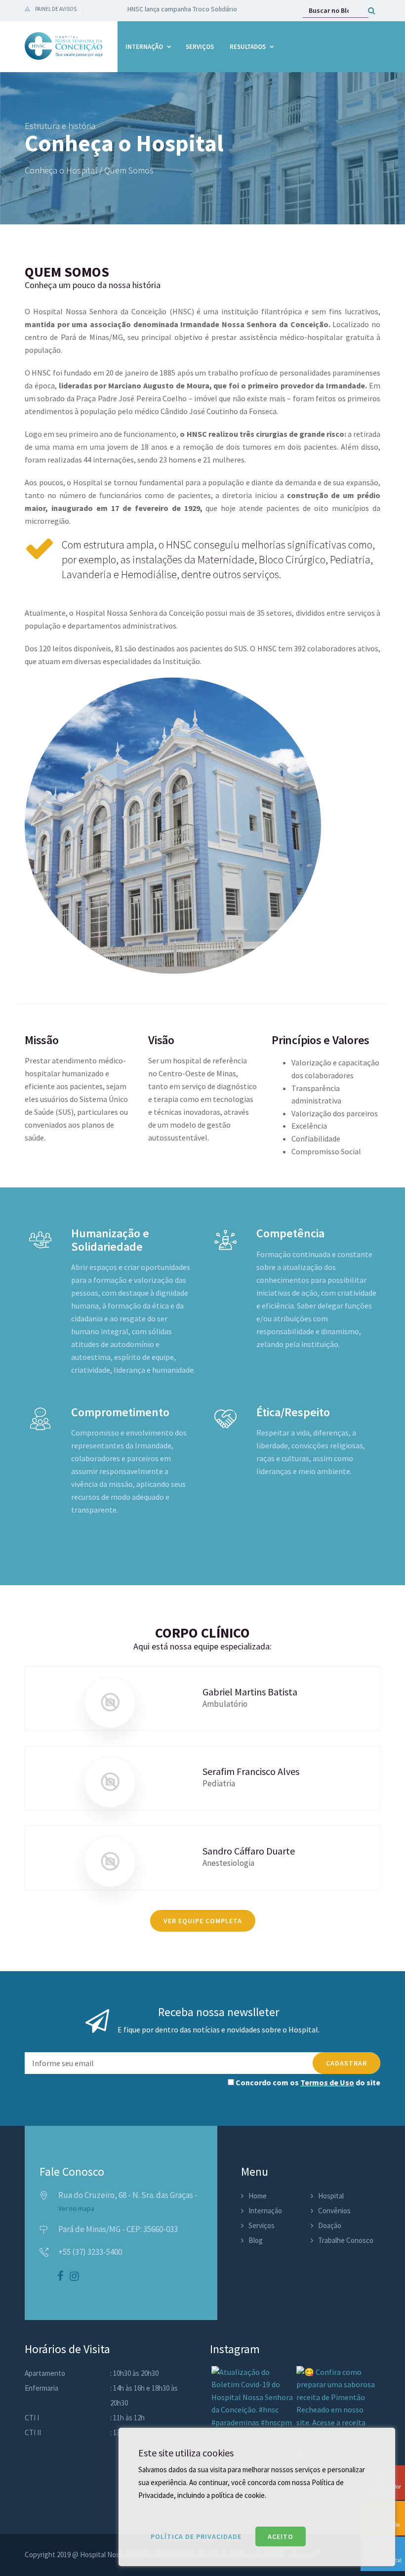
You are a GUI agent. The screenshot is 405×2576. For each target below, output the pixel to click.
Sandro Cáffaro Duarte (249, 1851)
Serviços (200, 47)
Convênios (334, 2211)
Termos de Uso (327, 2082)
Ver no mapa (76, 2209)
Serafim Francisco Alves (251, 1771)
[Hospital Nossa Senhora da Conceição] (64, 46)
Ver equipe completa (203, 1921)
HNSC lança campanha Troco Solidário (182, 9)
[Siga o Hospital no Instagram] (74, 2277)
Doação (330, 2225)
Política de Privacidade (196, 2536)
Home (258, 2196)
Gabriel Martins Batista (250, 1692)
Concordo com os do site (307, 2082)
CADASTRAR (346, 2063)
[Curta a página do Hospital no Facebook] (61, 2277)
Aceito (281, 2536)
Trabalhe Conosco (346, 2240)
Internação (144, 47)
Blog (256, 2240)
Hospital (331, 2196)
